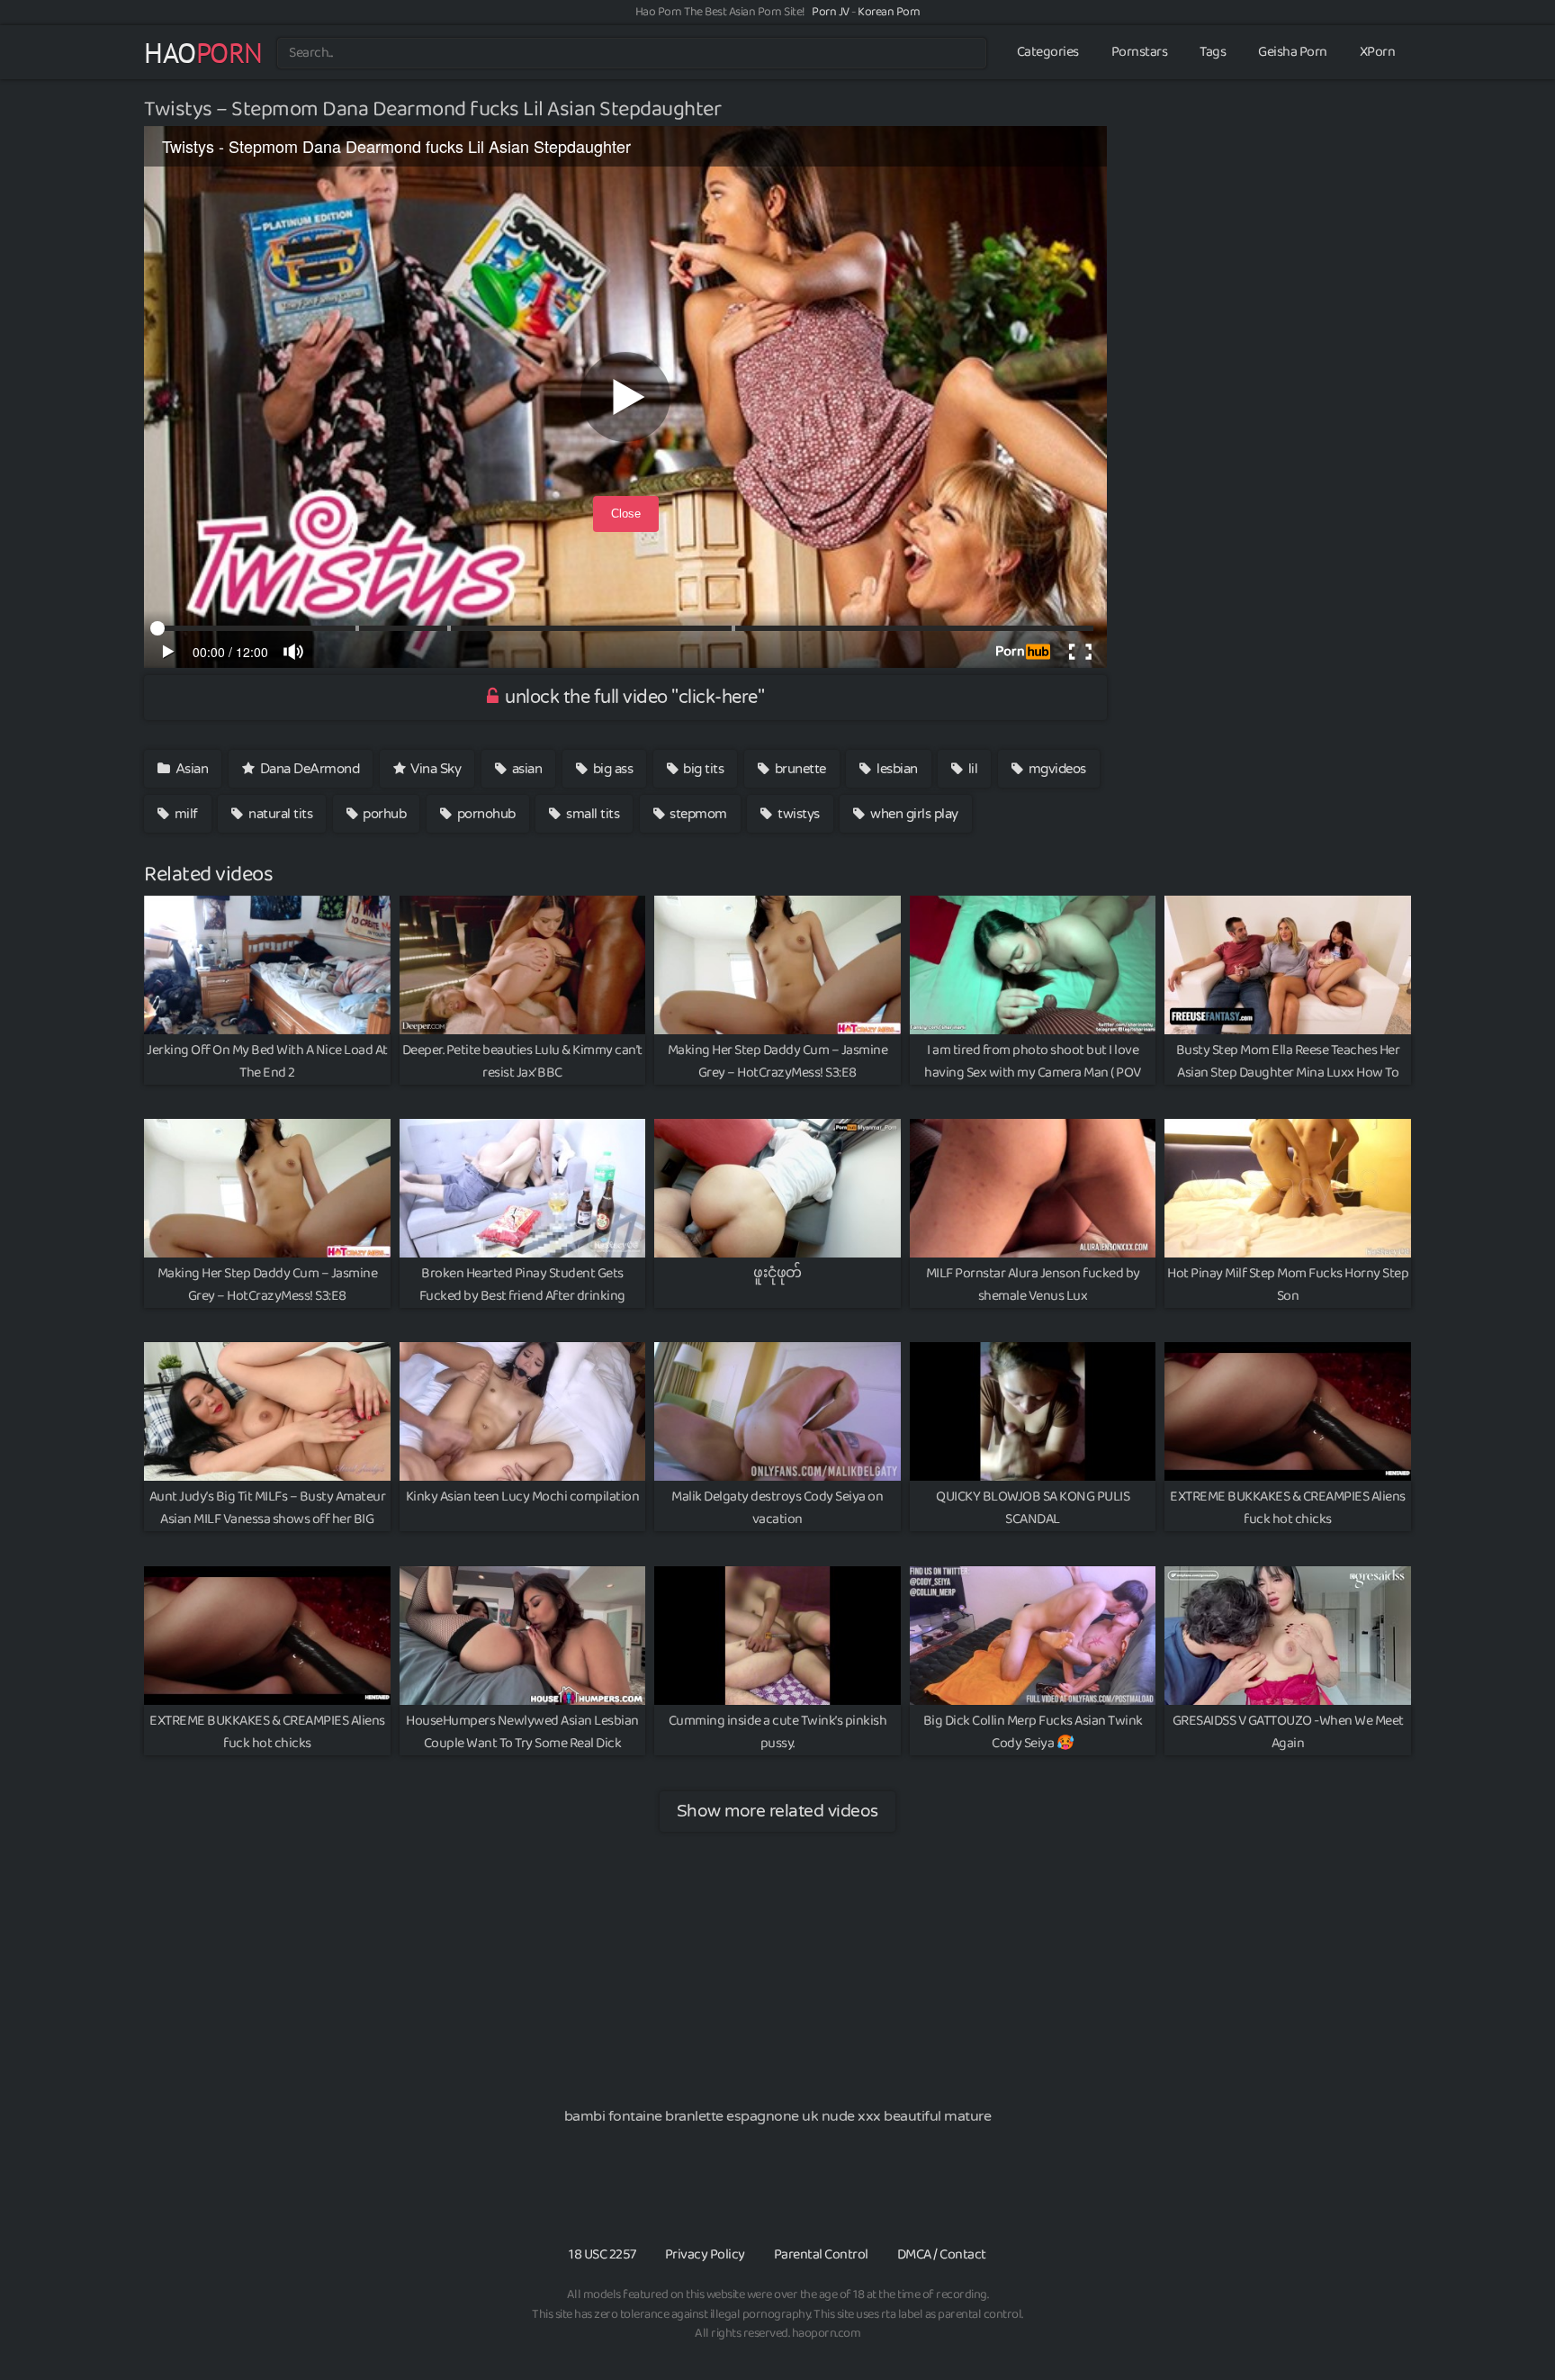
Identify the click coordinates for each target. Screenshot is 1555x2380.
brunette (799, 769)
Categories (1048, 52)
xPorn (1378, 52)
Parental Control (821, 2254)
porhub (383, 814)
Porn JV (831, 12)
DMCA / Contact (942, 2254)
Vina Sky (435, 769)
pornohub (485, 814)
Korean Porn (889, 12)
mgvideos (1056, 769)
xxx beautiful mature (924, 2116)
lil (971, 769)
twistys (797, 814)
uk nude (828, 2116)
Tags (1213, 52)
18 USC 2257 (602, 2254)
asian (525, 769)
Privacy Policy (705, 2254)
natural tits (279, 814)
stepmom (697, 814)
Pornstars (1140, 52)
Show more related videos (777, 1811)
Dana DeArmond (308, 769)
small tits (592, 814)
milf (184, 814)
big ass (611, 769)
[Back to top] (1506, 2322)
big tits (702, 769)
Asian (190, 769)
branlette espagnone (732, 2116)
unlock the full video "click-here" (633, 698)
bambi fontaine (613, 2116)
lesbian (896, 769)
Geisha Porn (1293, 52)
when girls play (913, 814)
